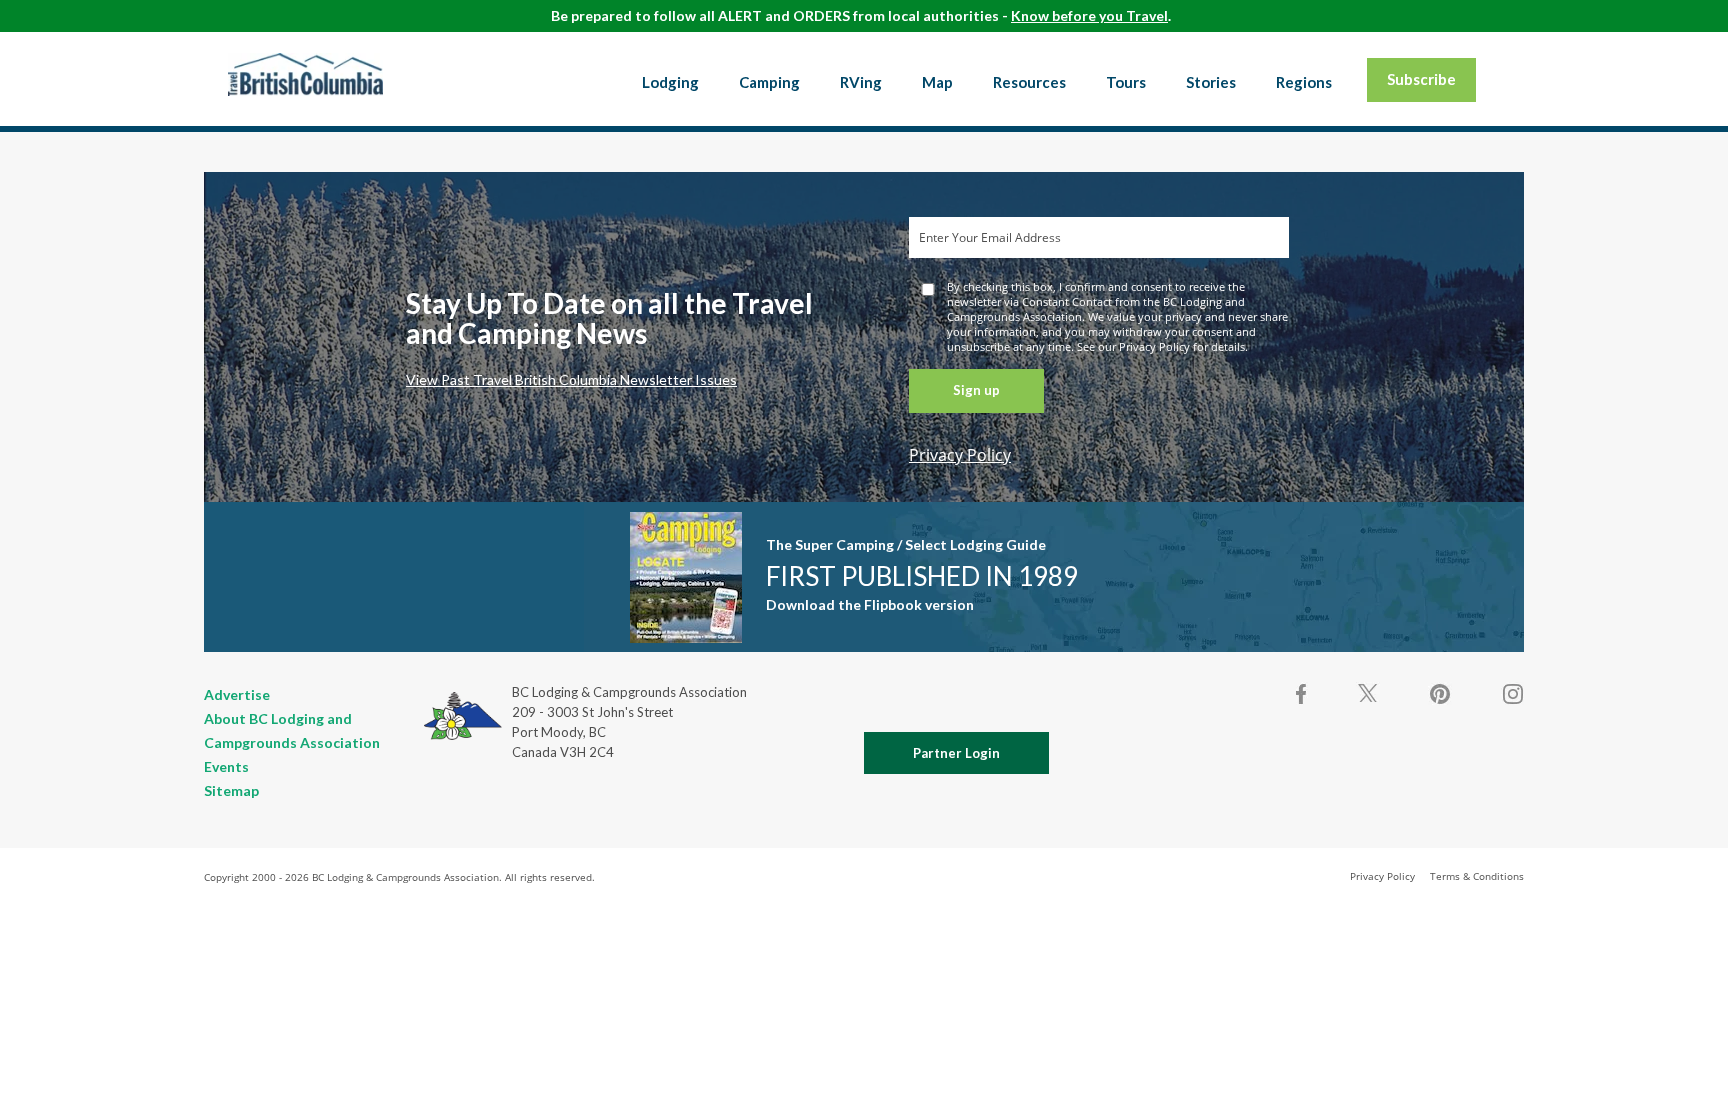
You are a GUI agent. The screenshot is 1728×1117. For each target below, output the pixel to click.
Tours (1126, 82)
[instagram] (1512, 694)
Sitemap (231, 790)
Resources (1029, 82)
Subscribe (1421, 79)
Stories (1211, 82)
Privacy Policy (960, 455)
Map (937, 82)
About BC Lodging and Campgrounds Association (292, 730)
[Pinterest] (1440, 694)
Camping (769, 82)
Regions (1304, 82)
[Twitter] (1368, 692)
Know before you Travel (1089, 15)
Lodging (670, 82)
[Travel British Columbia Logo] (305, 74)
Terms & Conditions (1477, 876)
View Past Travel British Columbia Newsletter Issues (571, 379)
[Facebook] (1302, 694)
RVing (861, 82)
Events (226, 766)
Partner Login (956, 753)
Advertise (237, 694)
